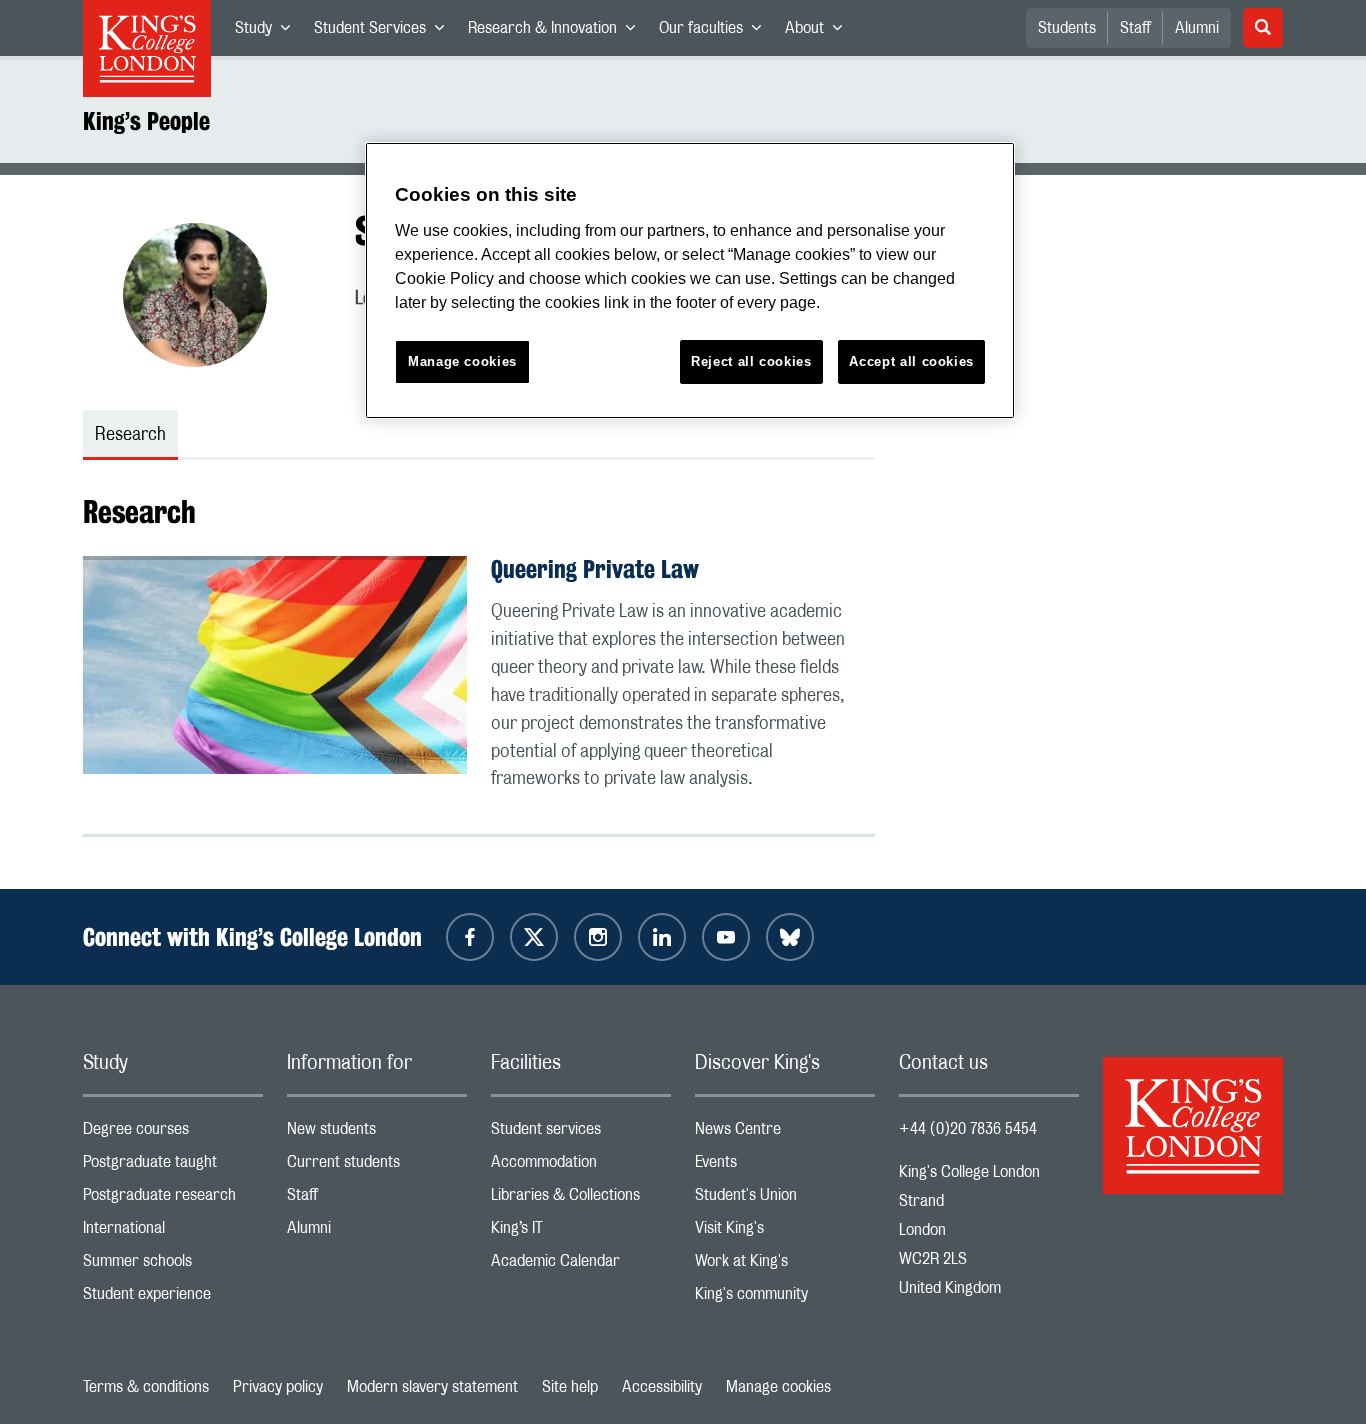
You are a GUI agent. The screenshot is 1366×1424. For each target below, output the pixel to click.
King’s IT (581, 1232)
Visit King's (785, 1232)
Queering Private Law (595, 569)
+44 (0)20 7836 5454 (968, 1129)
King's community (785, 1298)
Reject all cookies (751, 361)
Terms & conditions (146, 1387)
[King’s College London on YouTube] (726, 937)
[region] (690, 280)
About (819, 32)
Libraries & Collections (581, 1199)
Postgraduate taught (173, 1166)
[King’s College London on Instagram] (598, 937)
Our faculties (716, 32)
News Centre (785, 1133)
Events (785, 1166)
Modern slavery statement (432, 1387)
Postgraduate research (173, 1199)
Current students (377, 1166)
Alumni (1197, 28)
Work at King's (785, 1265)
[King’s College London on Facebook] (470, 937)
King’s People (146, 121)
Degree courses (173, 1133)
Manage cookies (778, 1387)
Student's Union (785, 1199)
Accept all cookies (911, 361)
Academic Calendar (581, 1265)
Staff (1135, 28)
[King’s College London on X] (534, 937)
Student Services (385, 32)
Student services (581, 1133)
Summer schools (173, 1265)
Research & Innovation (557, 32)
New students (377, 1133)
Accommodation (581, 1166)
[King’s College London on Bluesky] (790, 937)
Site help (570, 1387)
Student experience (173, 1298)
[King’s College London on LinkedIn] (662, 937)
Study (268, 32)
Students (1067, 28)
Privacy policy (278, 1387)
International (173, 1232)
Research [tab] (130, 435)
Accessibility (662, 1387)
